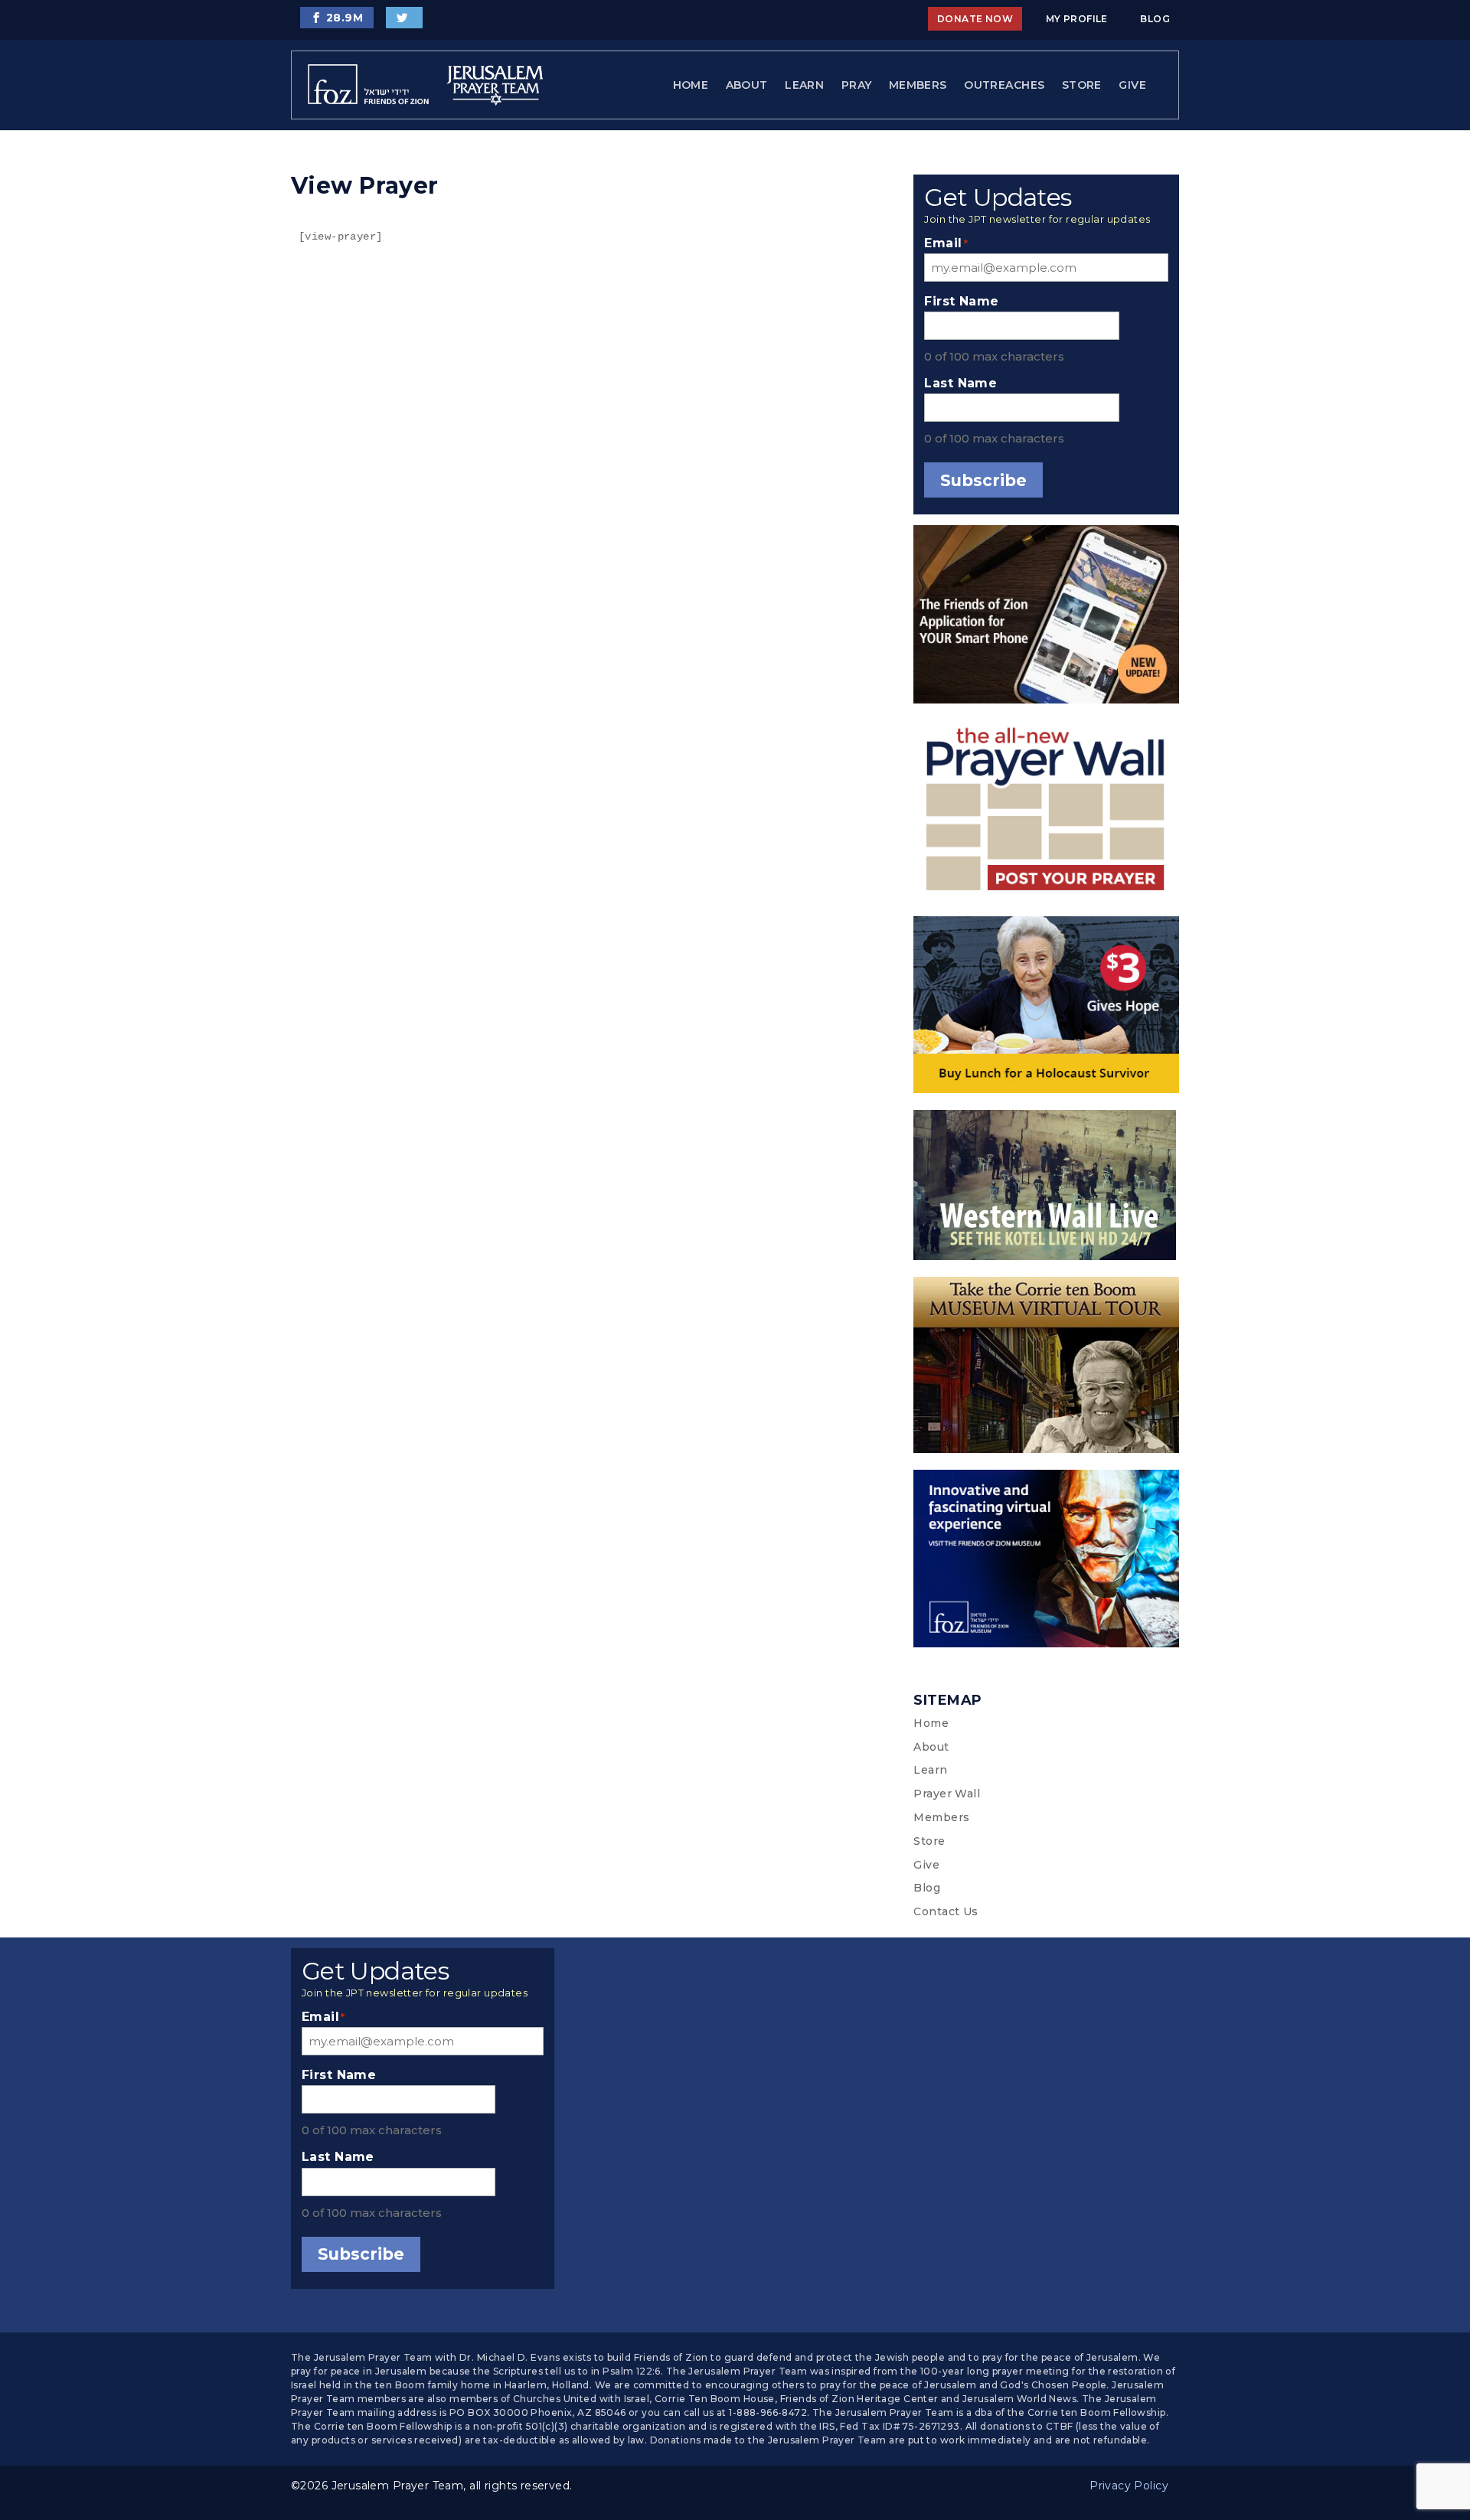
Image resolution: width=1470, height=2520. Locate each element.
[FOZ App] (1046, 617)
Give (1132, 85)
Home (691, 85)
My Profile (1077, 19)
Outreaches (1004, 85)
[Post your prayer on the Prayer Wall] (1046, 813)
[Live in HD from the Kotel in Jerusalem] (1046, 1188)
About (747, 85)
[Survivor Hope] (1046, 1008)
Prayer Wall (947, 1794)
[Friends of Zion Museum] (1046, 1562)
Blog (1155, 19)
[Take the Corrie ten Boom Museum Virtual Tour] (1046, 1368)
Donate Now (975, 19)
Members (918, 85)
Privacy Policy (1129, 2486)
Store (1082, 85)
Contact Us (946, 1911)
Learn (804, 85)
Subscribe (983, 480)
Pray (857, 85)
